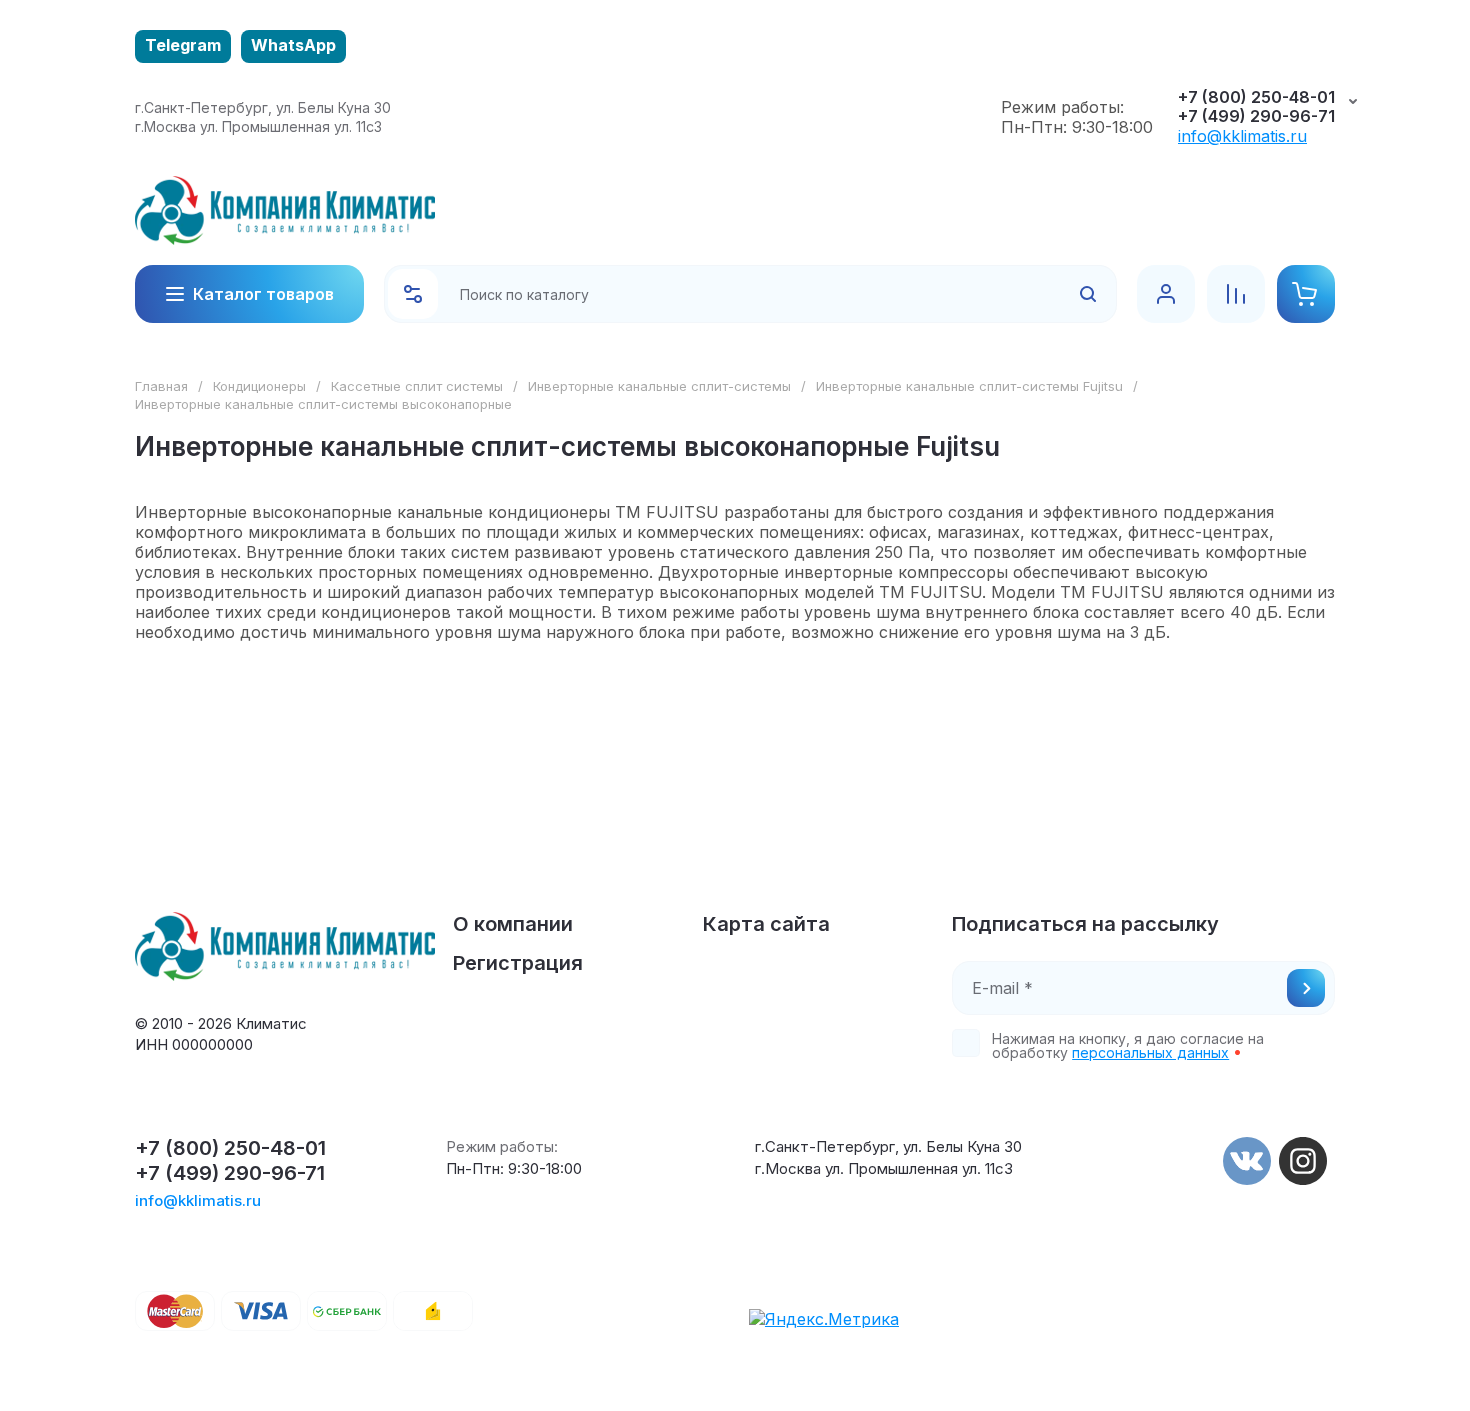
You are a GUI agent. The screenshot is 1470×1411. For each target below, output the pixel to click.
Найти (1062, 294)
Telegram (183, 45)
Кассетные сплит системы (417, 386)
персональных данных (1150, 1052)
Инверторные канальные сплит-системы (659, 386)
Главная (161, 386)
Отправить (1306, 988)
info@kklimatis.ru (1242, 136)
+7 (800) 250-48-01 (1256, 97)
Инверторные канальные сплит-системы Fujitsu (969, 386)
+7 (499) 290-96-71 (1256, 116)
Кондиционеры (259, 386)
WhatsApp (293, 45)
